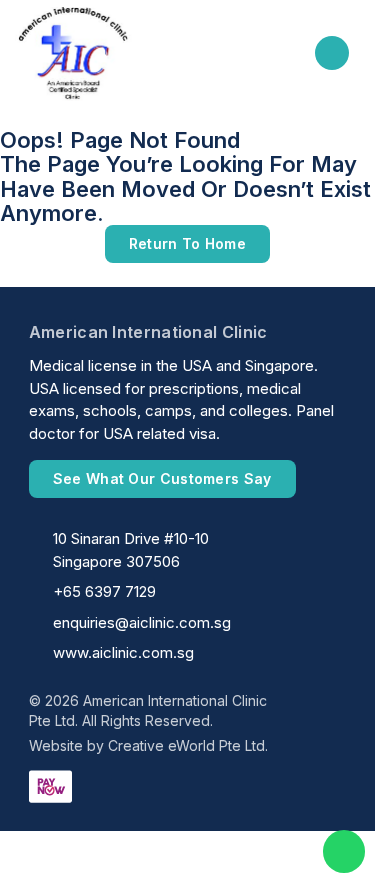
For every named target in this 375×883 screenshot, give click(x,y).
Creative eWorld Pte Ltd (186, 745)
